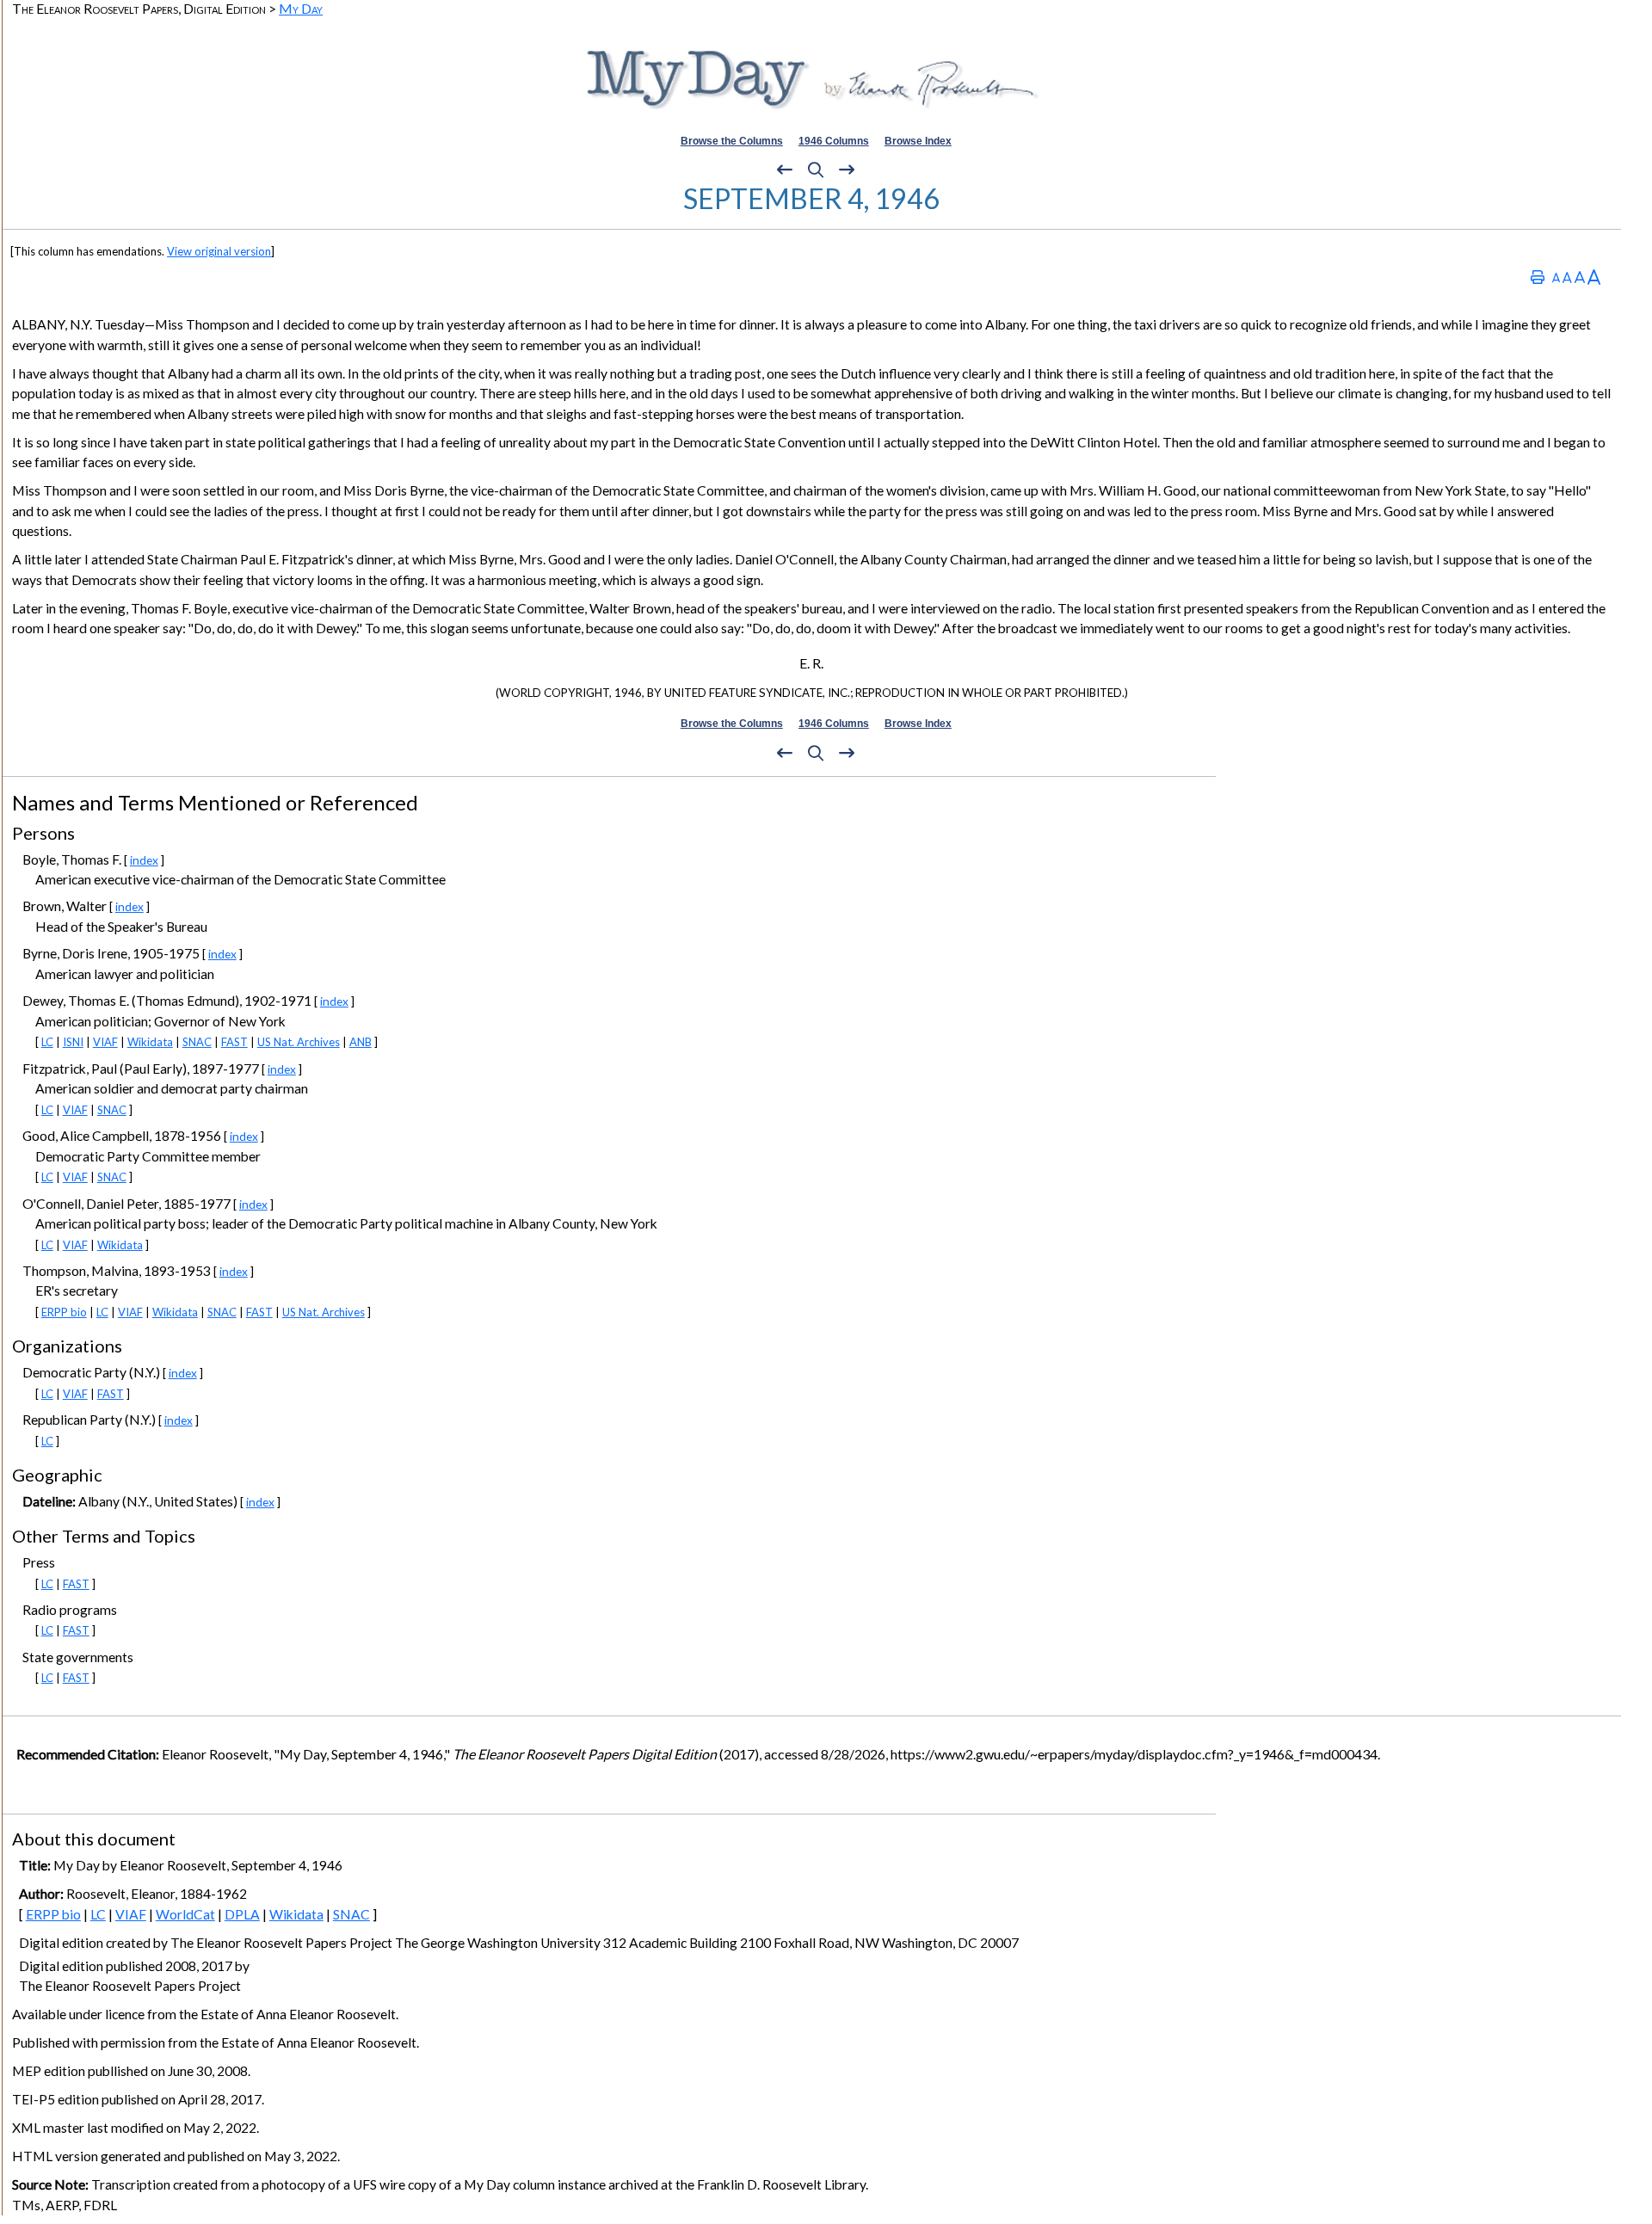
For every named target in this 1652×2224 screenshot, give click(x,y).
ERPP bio (64, 1312)
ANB (361, 1042)
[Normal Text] (1567, 277)
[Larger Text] (1594, 277)
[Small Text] (1556, 277)
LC (47, 1042)
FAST (234, 1042)
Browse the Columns (732, 141)
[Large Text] (1580, 277)
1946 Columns (834, 141)
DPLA (242, 1914)
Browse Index (918, 141)
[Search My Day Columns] (816, 170)
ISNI (73, 1042)
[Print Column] (1538, 277)
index (144, 860)
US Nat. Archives (299, 1042)
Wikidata (150, 1042)
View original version (219, 251)
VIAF (105, 1042)
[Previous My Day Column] (785, 170)
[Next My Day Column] (847, 170)
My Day (301, 8)
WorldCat (185, 1914)
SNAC (197, 1042)
